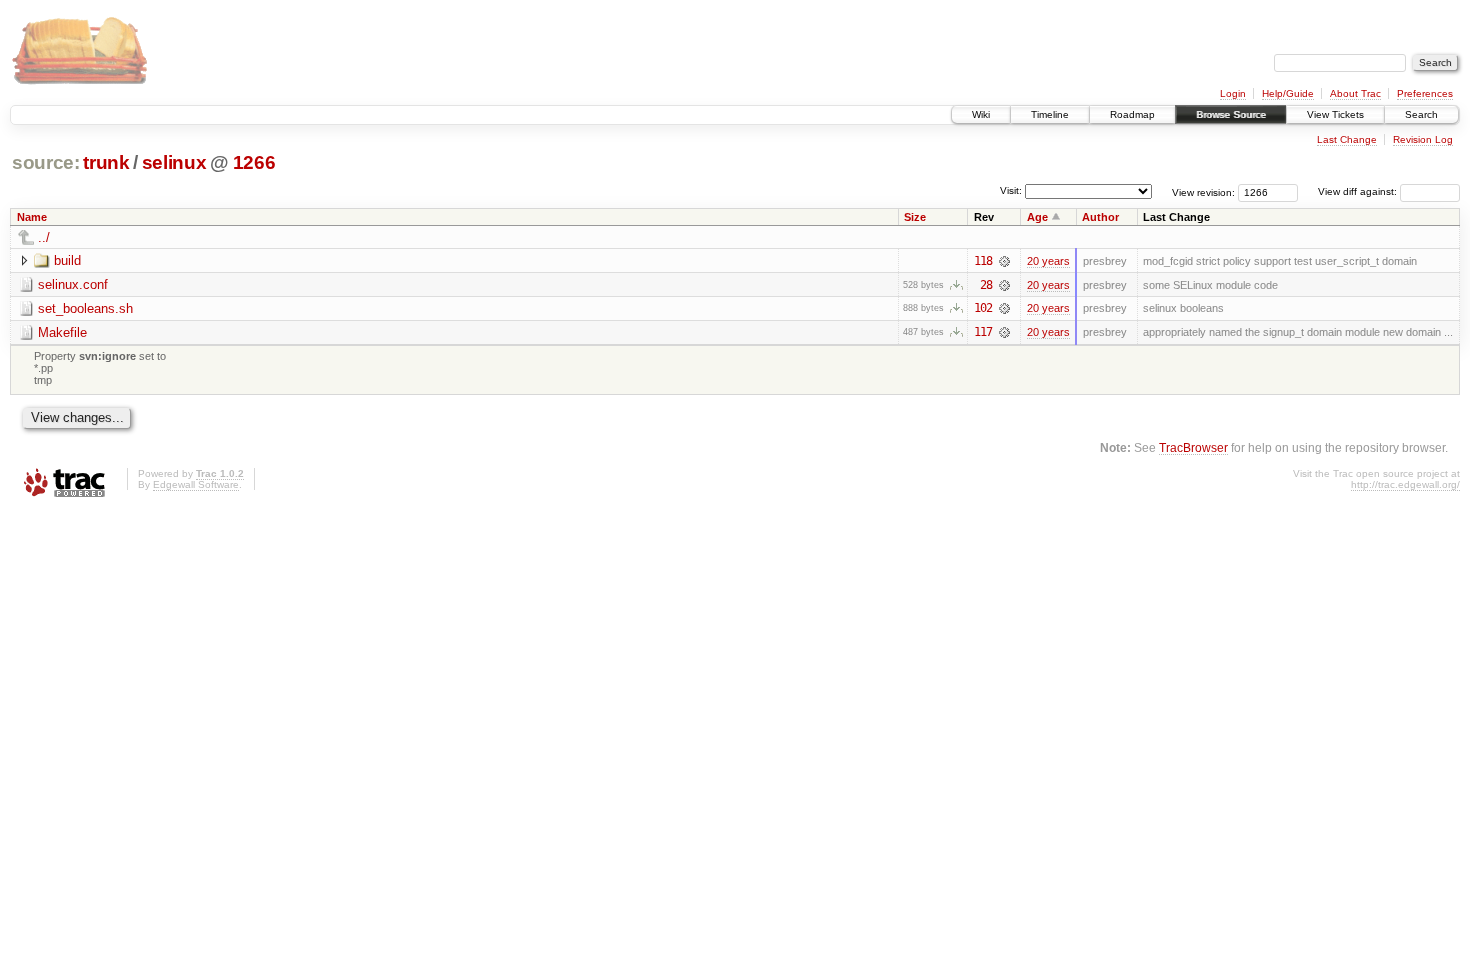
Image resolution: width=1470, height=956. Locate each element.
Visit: (1011, 190)
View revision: (1203, 191)
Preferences (1425, 93)
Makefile (62, 332)
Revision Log (1423, 139)
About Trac (1355, 93)
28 (986, 285)
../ (44, 237)
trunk (106, 162)
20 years (1048, 261)
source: (46, 162)
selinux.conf (73, 284)
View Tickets (1335, 114)
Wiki (981, 114)
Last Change (1347, 139)
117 (983, 332)
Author (1100, 217)
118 (983, 261)
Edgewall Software (196, 484)
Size (915, 217)
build (67, 260)
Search (1421, 114)
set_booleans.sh (85, 308)
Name (32, 217)
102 (983, 308)
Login (1233, 93)
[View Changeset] (1004, 261)
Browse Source (1231, 114)
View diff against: (1359, 191)
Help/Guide (1288, 93)
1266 (254, 162)
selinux (174, 162)
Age (1037, 217)
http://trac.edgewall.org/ (1405, 484)
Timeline (1050, 114)
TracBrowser (1193, 447)
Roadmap (1132, 114)
